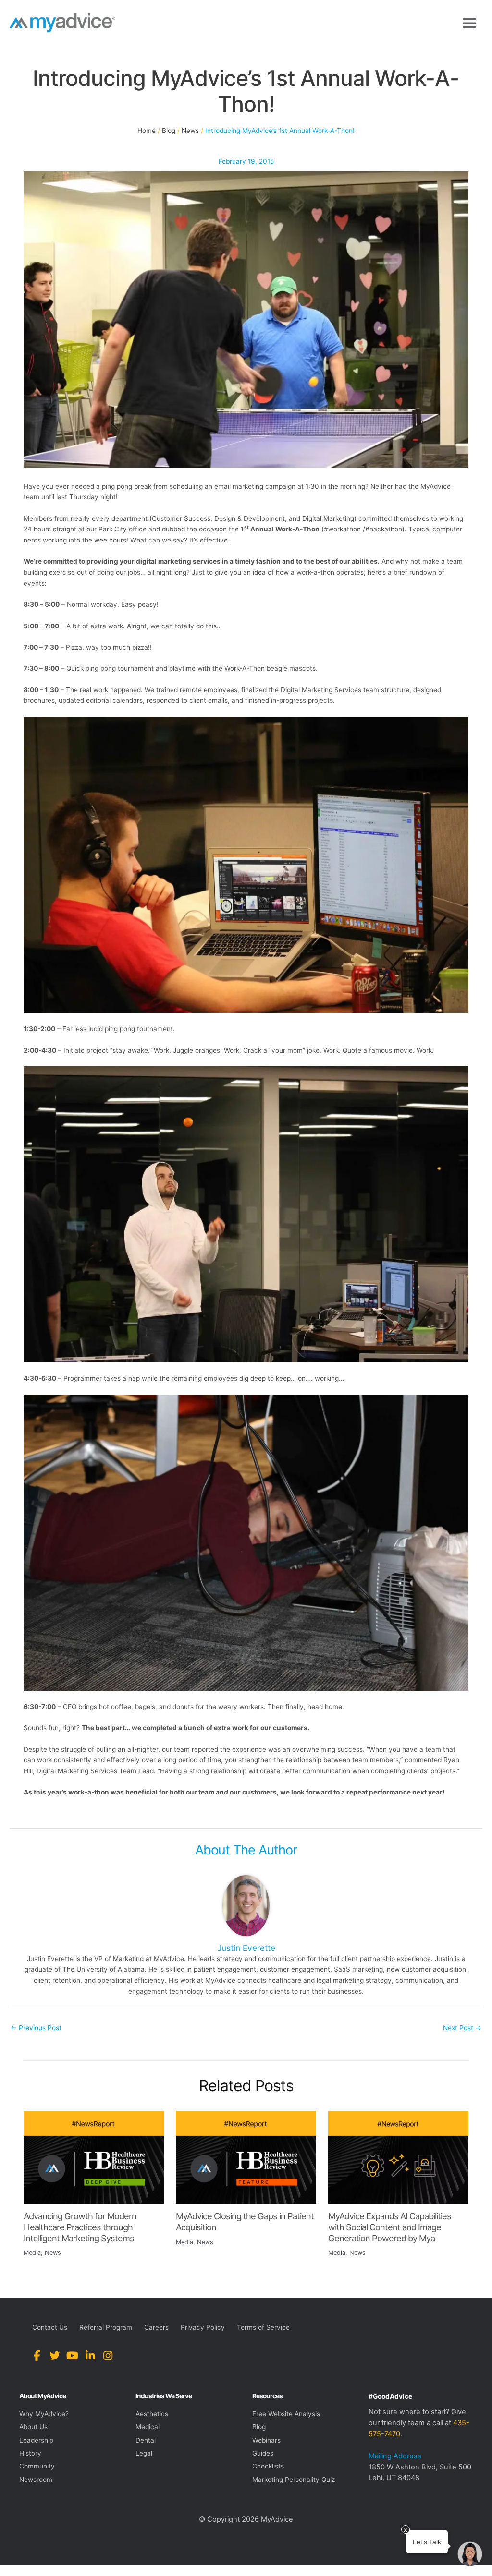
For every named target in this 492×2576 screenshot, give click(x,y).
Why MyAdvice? (44, 2414)
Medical (148, 2427)
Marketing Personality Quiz (294, 2480)
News (53, 2253)
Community (37, 2466)
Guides (263, 2453)
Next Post (462, 2028)
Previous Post (36, 2028)
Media (32, 2253)
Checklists (268, 2466)
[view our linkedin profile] (90, 2356)
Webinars (266, 2440)
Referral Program (106, 2327)
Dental (146, 2440)
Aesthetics (152, 2414)
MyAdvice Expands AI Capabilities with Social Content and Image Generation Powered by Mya (390, 2227)
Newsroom (36, 2480)
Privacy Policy (203, 2327)
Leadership (36, 2440)
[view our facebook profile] (37, 2356)
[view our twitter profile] (55, 2356)
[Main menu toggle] (470, 23)
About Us (33, 2427)
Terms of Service (263, 2327)
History (30, 2453)
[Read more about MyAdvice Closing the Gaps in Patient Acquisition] (246, 2157)
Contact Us (50, 2327)
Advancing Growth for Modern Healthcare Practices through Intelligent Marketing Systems (80, 2227)
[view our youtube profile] (72, 2356)
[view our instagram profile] (108, 2356)
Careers (156, 2327)
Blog (259, 2427)
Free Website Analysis (286, 2414)
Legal (144, 2453)
